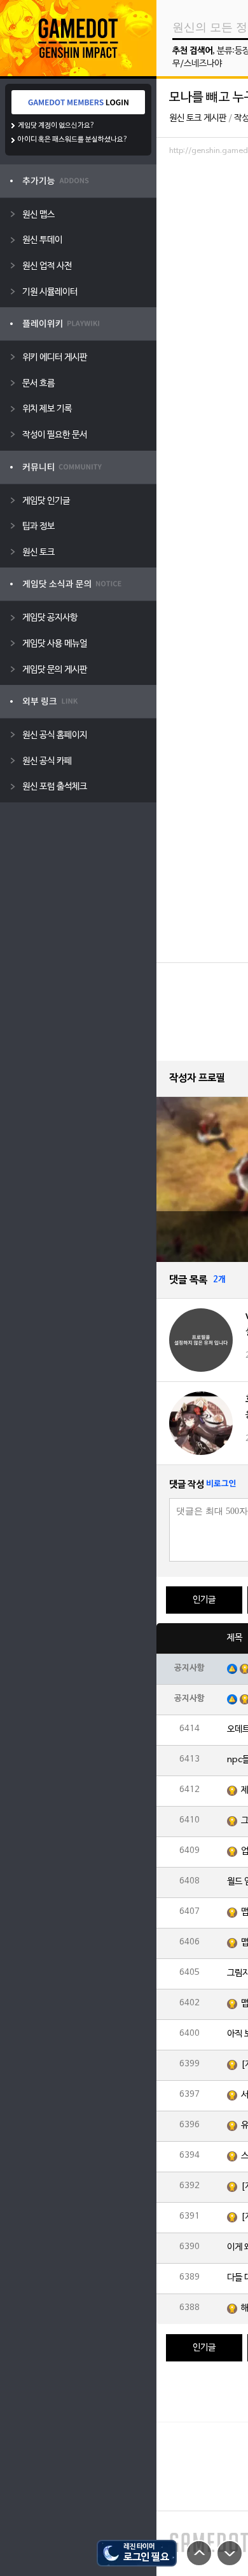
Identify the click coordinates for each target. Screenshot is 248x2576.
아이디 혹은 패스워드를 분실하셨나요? (73, 140)
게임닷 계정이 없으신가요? (56, 126)
